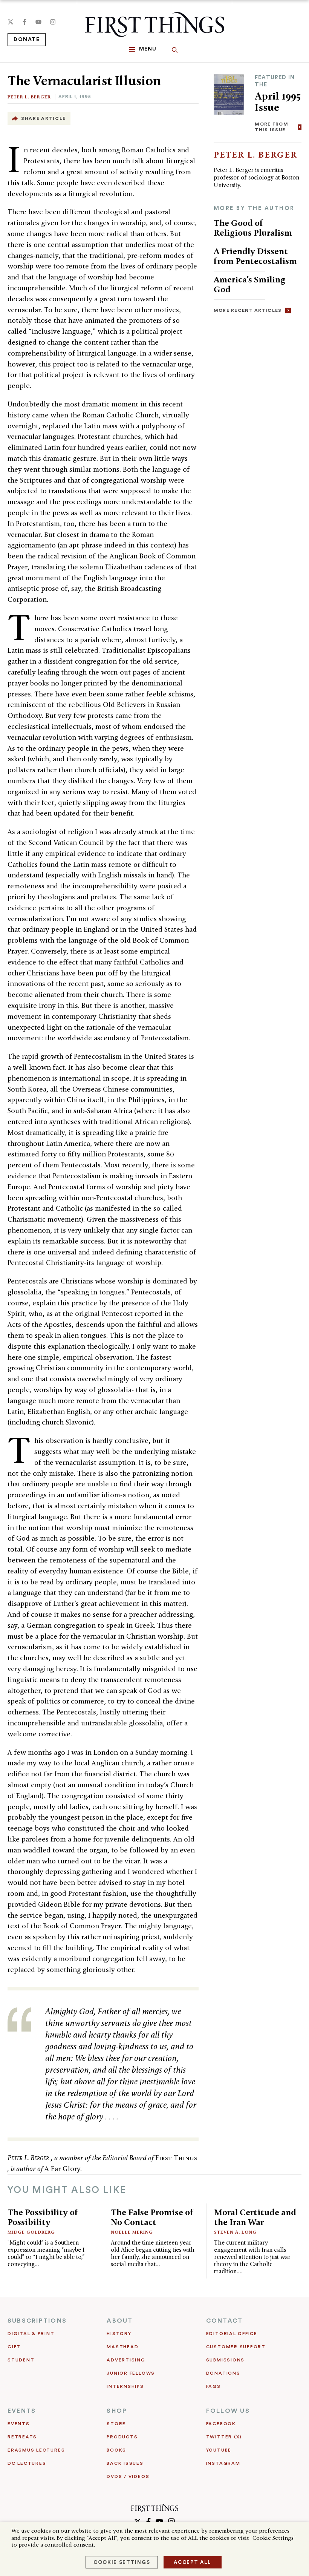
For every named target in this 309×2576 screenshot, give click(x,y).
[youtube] (38, 22)
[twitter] (11, 22)
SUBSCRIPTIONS (37, 2321)
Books (116, 2450)
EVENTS (22, 2411)
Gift (14, 2347)
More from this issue (272, 127)
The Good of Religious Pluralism (253, 228)
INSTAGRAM (223, 2463)
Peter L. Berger (29, 97)
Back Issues (125, 2463)
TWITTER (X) (224, 2437)
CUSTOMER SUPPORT (236, 2347)
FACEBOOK (221, 2424)
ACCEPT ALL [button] (193, 2562)
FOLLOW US (228, 2411)
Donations (223, 2373)
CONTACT (225, 2321)
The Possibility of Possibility (43, 2217)
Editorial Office (232, 2334)
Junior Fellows (131, 2373)
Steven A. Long (235, 2232)
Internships (125, 2386)
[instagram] (53, 22)
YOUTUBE (219, 2450)
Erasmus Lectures (36, 2450)
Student (21, 2360)
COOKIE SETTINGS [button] (122, 2562)
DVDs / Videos (128, 2476)
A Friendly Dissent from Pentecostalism (255, 256)
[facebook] (24, 22)
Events (19, 2424)
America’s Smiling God (249, 284)
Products (122, 2437)
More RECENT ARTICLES (248, 310)
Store (116, 2424)
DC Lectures (27, 2463)
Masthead (122, 2347)
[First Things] (154, 25)
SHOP (117, 2411)
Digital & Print (31, 2334)
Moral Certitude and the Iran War (255, 2217)
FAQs (213, 2386)
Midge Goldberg (31, 2232)
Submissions (225, 2360)
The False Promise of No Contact (152, 2217)
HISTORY (119, 2334)
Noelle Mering (132, 2232)
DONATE (27, 40)
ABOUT (120, 2321)
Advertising (126, 2360)
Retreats (22, 2437)
